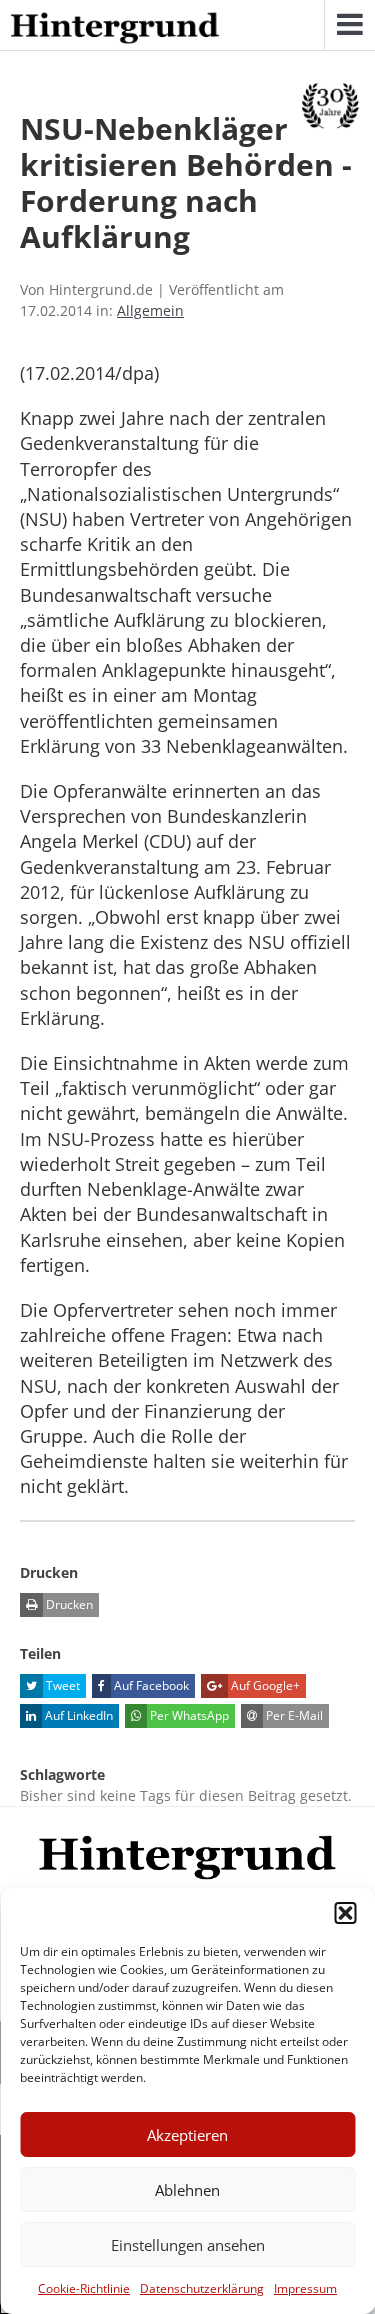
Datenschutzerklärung (202, 2288)
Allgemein (150, 310)
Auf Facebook (150, 1685)
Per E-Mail (293, 1715)
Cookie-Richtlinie (84, 2288)
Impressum (305, 2288)
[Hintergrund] (115, 29)
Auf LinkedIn (77, 1715)
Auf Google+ (264, 1685)
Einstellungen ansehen (188, 2245)
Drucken (68, 1604)
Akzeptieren (187, 2135)
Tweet (61, 1685)
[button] (345, 1913)
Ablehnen (187, 2190)
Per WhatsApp (188, 1715)
